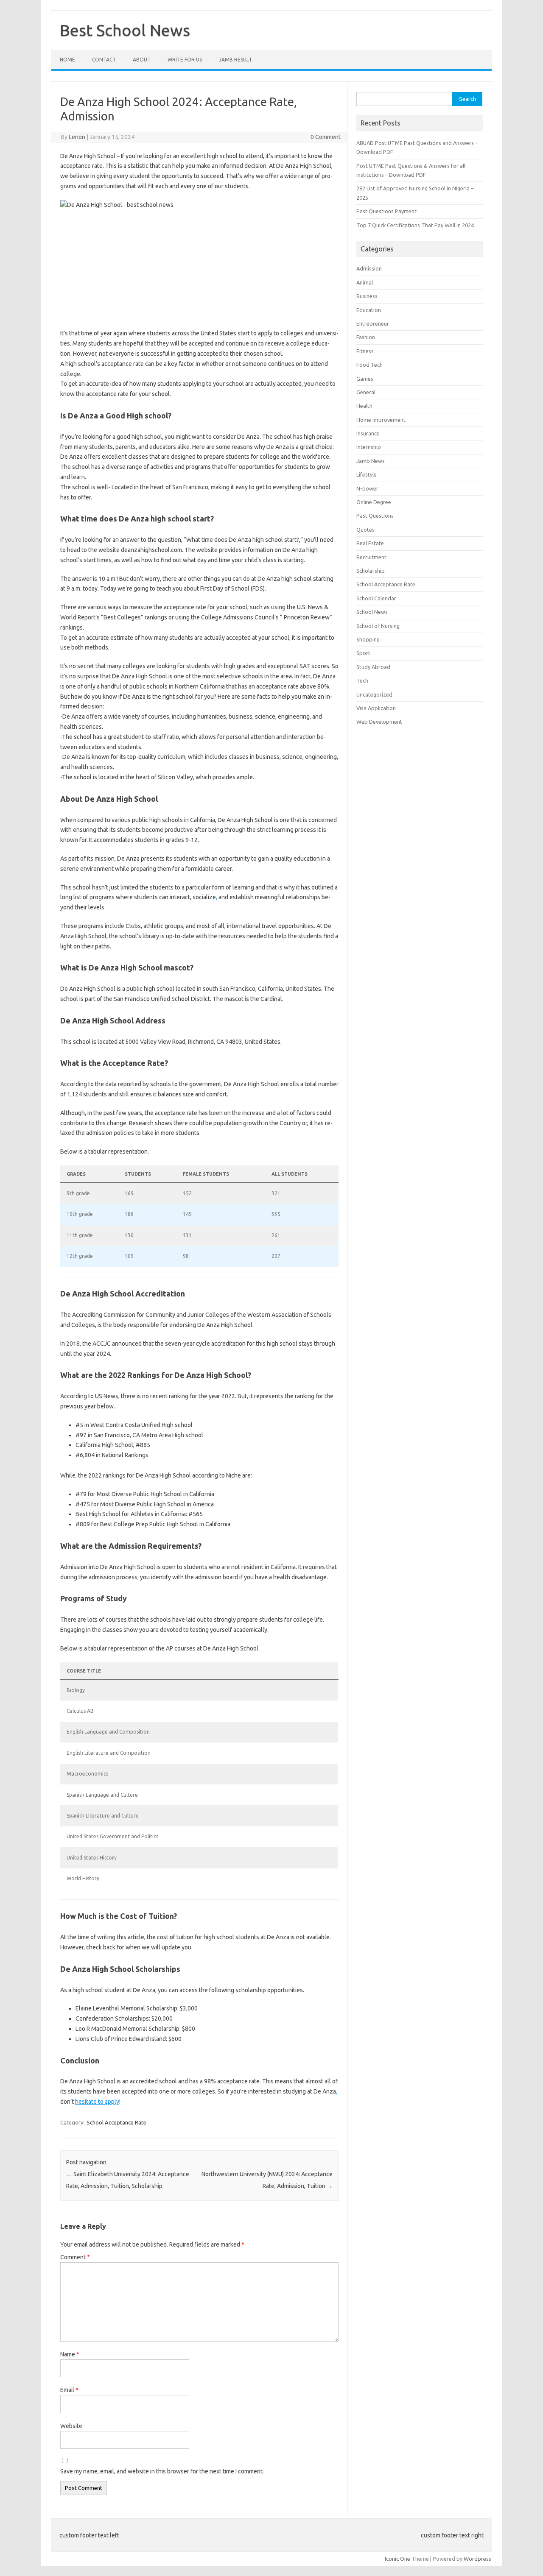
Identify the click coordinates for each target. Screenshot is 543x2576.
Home (67, 60)
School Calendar (376, 598)
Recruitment (371, 557)
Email (69, 2390)
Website (71, 2426)
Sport (363, 653)
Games (365, 379)
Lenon (77, 137)
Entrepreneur (373, 323)
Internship (369, 447)
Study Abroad (373, 667)
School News (372, 612)
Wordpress (477, 2559)
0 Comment (326, 137)
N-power (367, 488)
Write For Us (185, 60)
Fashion (366, 337)
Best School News (125, 30)
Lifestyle (367, 474)
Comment (75, 2257)
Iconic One (397, 2559)
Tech (362, 680)
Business (367, 296)
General (366, 392)
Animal (365, 282)
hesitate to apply (97, 2102)
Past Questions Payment (386, 211)
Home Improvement (381, 420)
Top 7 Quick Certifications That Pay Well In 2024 (415, 225)
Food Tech (369, 365)
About (142, 60)
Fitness (365, 351)
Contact (104, 60)
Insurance (368, 433)
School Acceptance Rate (116, 2122)
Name (70, 2354)
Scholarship (371, 571)
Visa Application (376, 708)
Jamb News (371, 461)
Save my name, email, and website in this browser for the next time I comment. (162, 2471)
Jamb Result (235, 60)
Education (369, 310)
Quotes (365, 530)
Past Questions (375, 516)
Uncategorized (374, 694)
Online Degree (374, 502)
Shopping (368, 639)
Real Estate (370, 543)
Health (364, 406)
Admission (369, 268)
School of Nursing (378, 626)
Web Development (379, 722)
